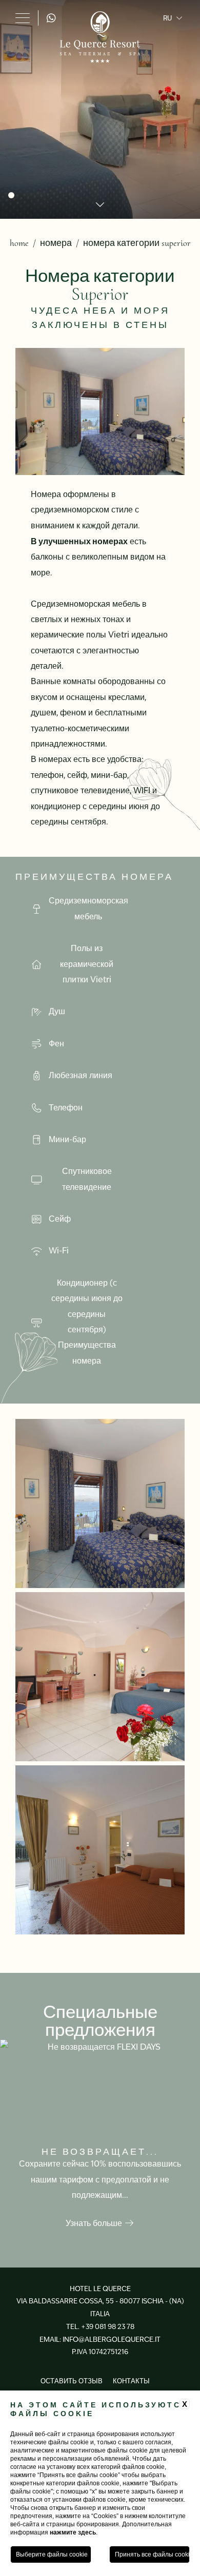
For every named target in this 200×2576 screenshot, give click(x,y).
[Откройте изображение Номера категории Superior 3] (100, 1677)
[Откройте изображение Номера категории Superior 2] (100, 1503)
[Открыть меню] (23, 18)
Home (19, 243)
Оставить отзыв (72, 2381)
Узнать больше (95, 2223)
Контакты (131, 2381)
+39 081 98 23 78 (108, 2327)
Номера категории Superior (137, 243)
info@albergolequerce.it (112, 2340)
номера (56, 243)
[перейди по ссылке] (53, 18)
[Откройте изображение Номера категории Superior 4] (100, 1850)
